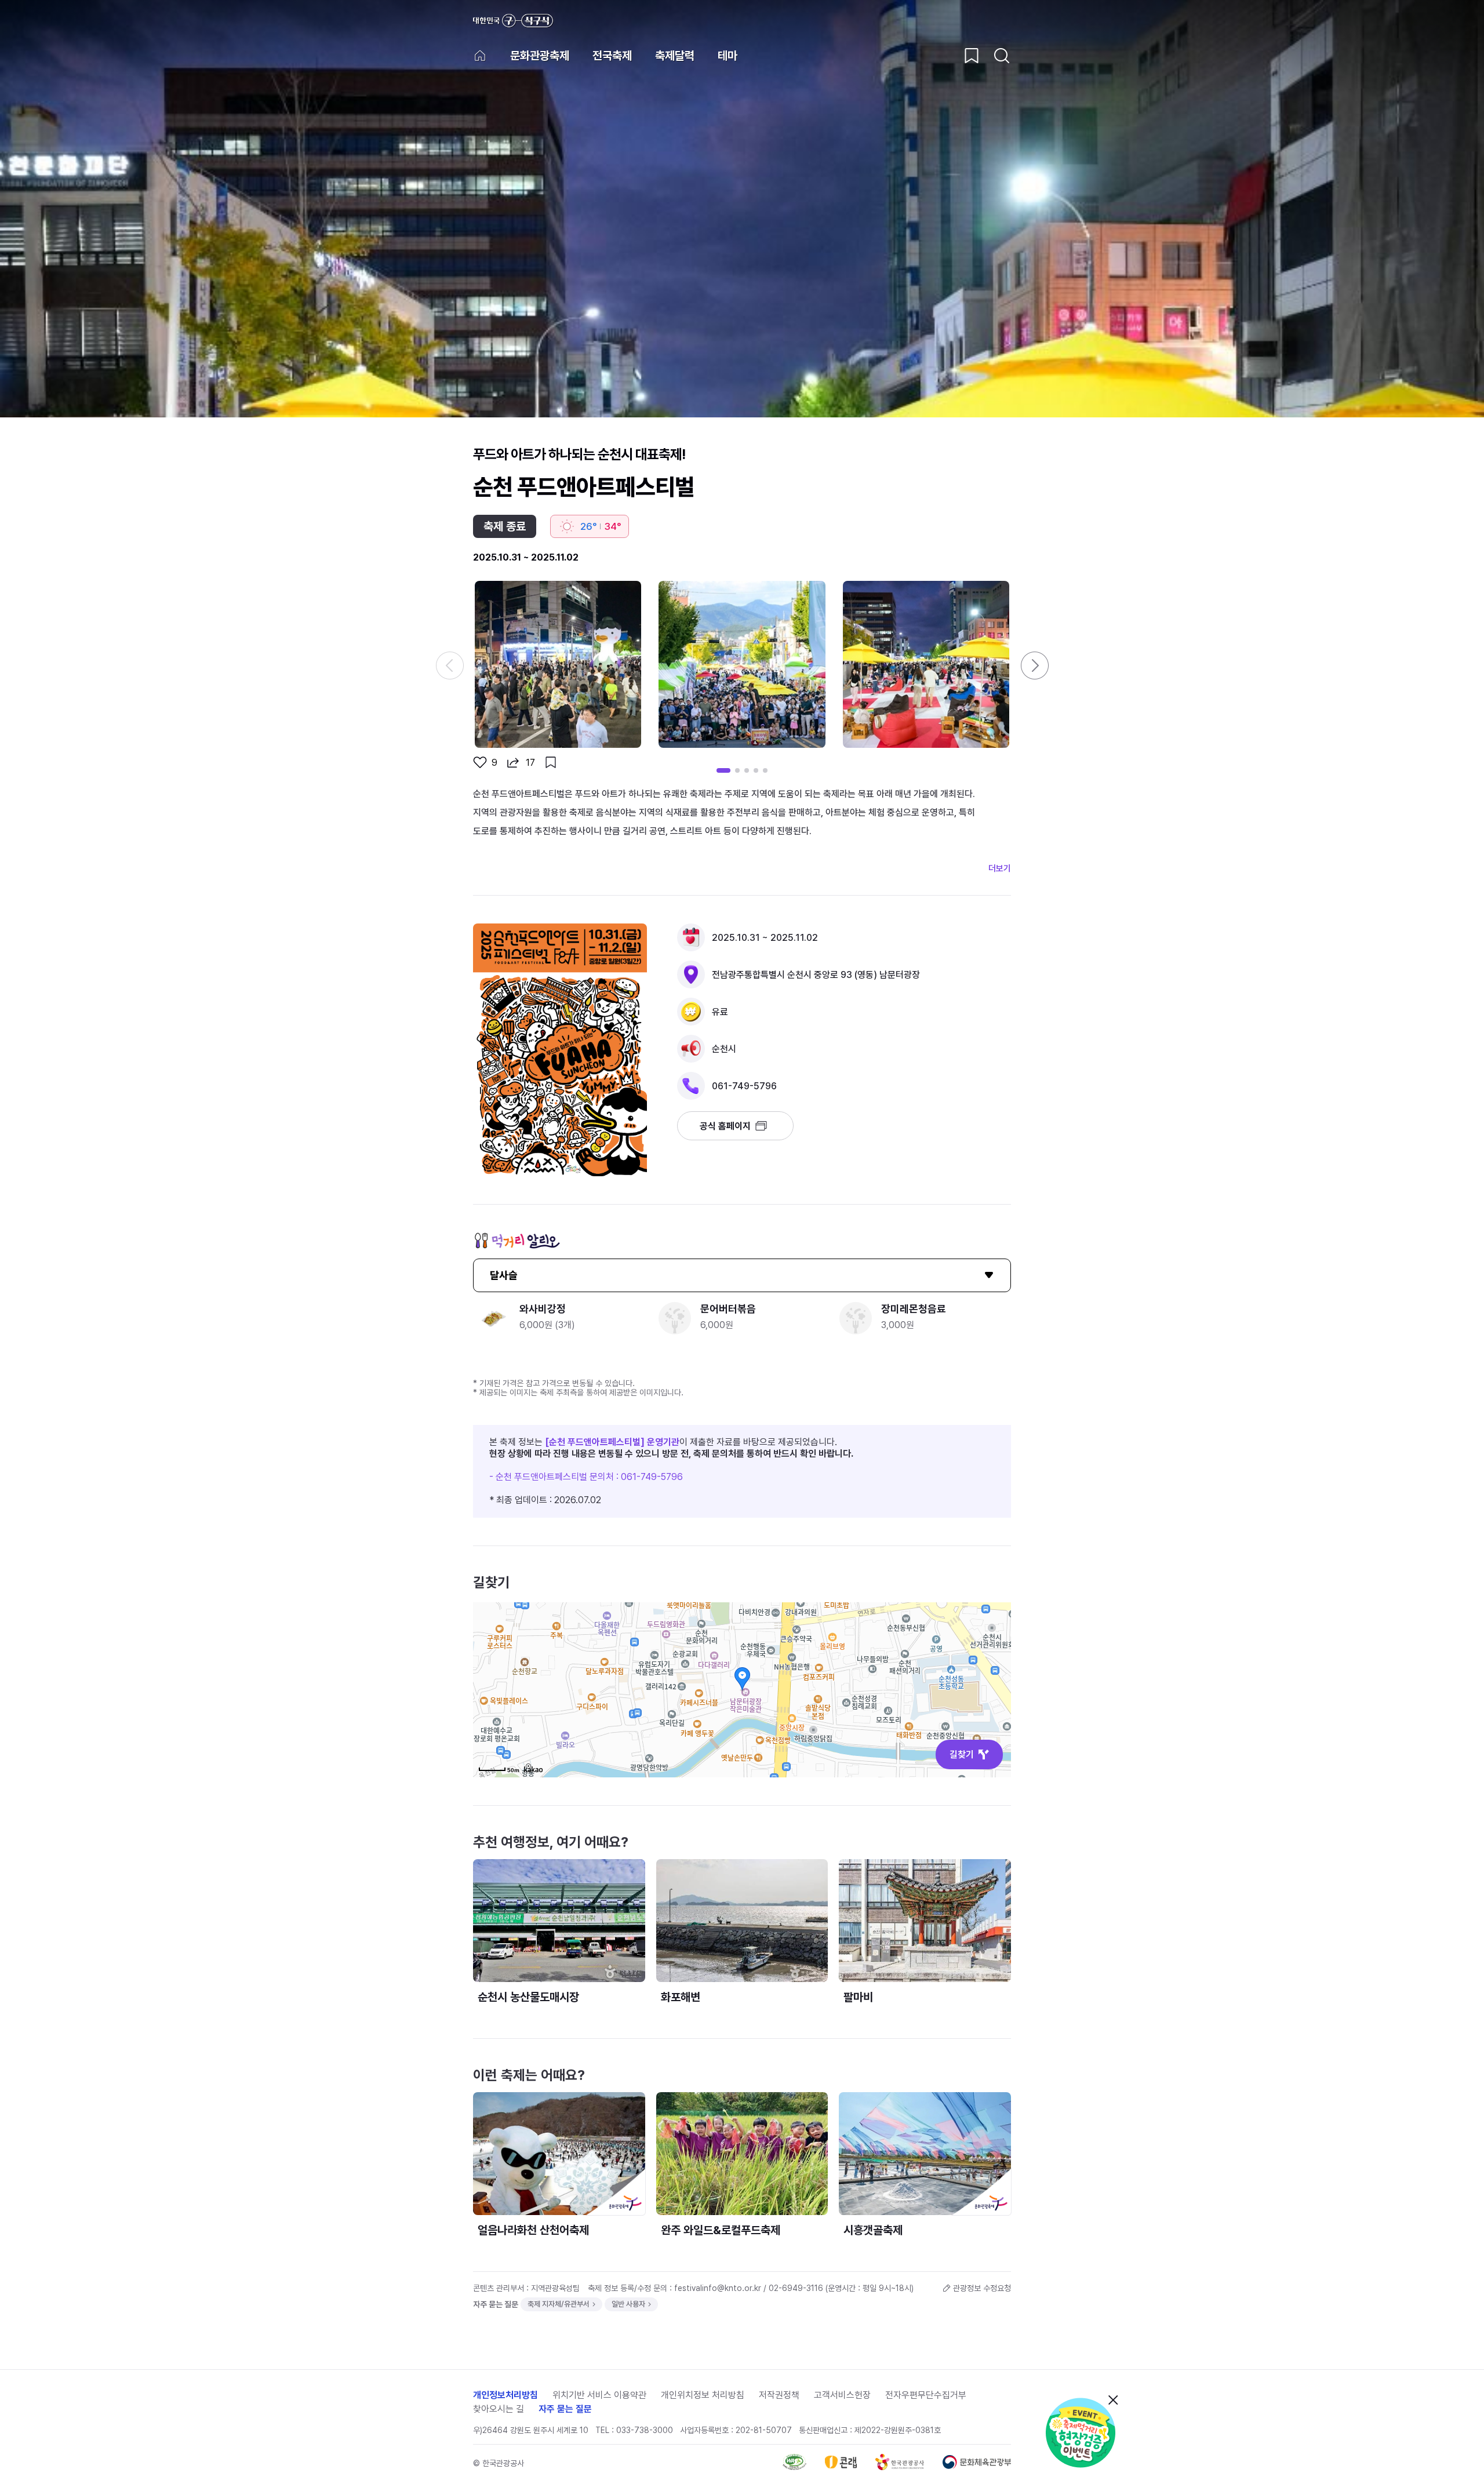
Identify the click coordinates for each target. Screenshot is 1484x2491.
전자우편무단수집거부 (926, 2395)
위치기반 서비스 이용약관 (599, 2395)
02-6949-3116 (796, 2288)
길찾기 (962, 1754)
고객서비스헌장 (842, 2395)
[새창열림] (1082, 2432)
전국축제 (612, 56)
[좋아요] (480, 762)
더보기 (1000, 868)
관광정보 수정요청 (982, 2288)
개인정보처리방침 (505, 2395)
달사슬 (504, 1275)
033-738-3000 (645, 2430)
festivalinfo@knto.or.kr (718, 2288)
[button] (1035, 666)
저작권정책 (779, 2395)
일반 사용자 (628, 2304)
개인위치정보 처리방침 (703, 2395)
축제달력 (675, 56)
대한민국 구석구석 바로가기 (513, 21)
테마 (728, 56)
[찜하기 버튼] (972, 56)
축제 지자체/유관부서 (559, 2304)
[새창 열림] (794, 2467)
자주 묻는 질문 (565, 2409)
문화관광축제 (540, 56)
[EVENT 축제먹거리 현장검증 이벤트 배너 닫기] (1113, 2400)
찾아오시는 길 (499, 2409)
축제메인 (480, 56)
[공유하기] (513, 762)
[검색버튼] (1002, 56)
